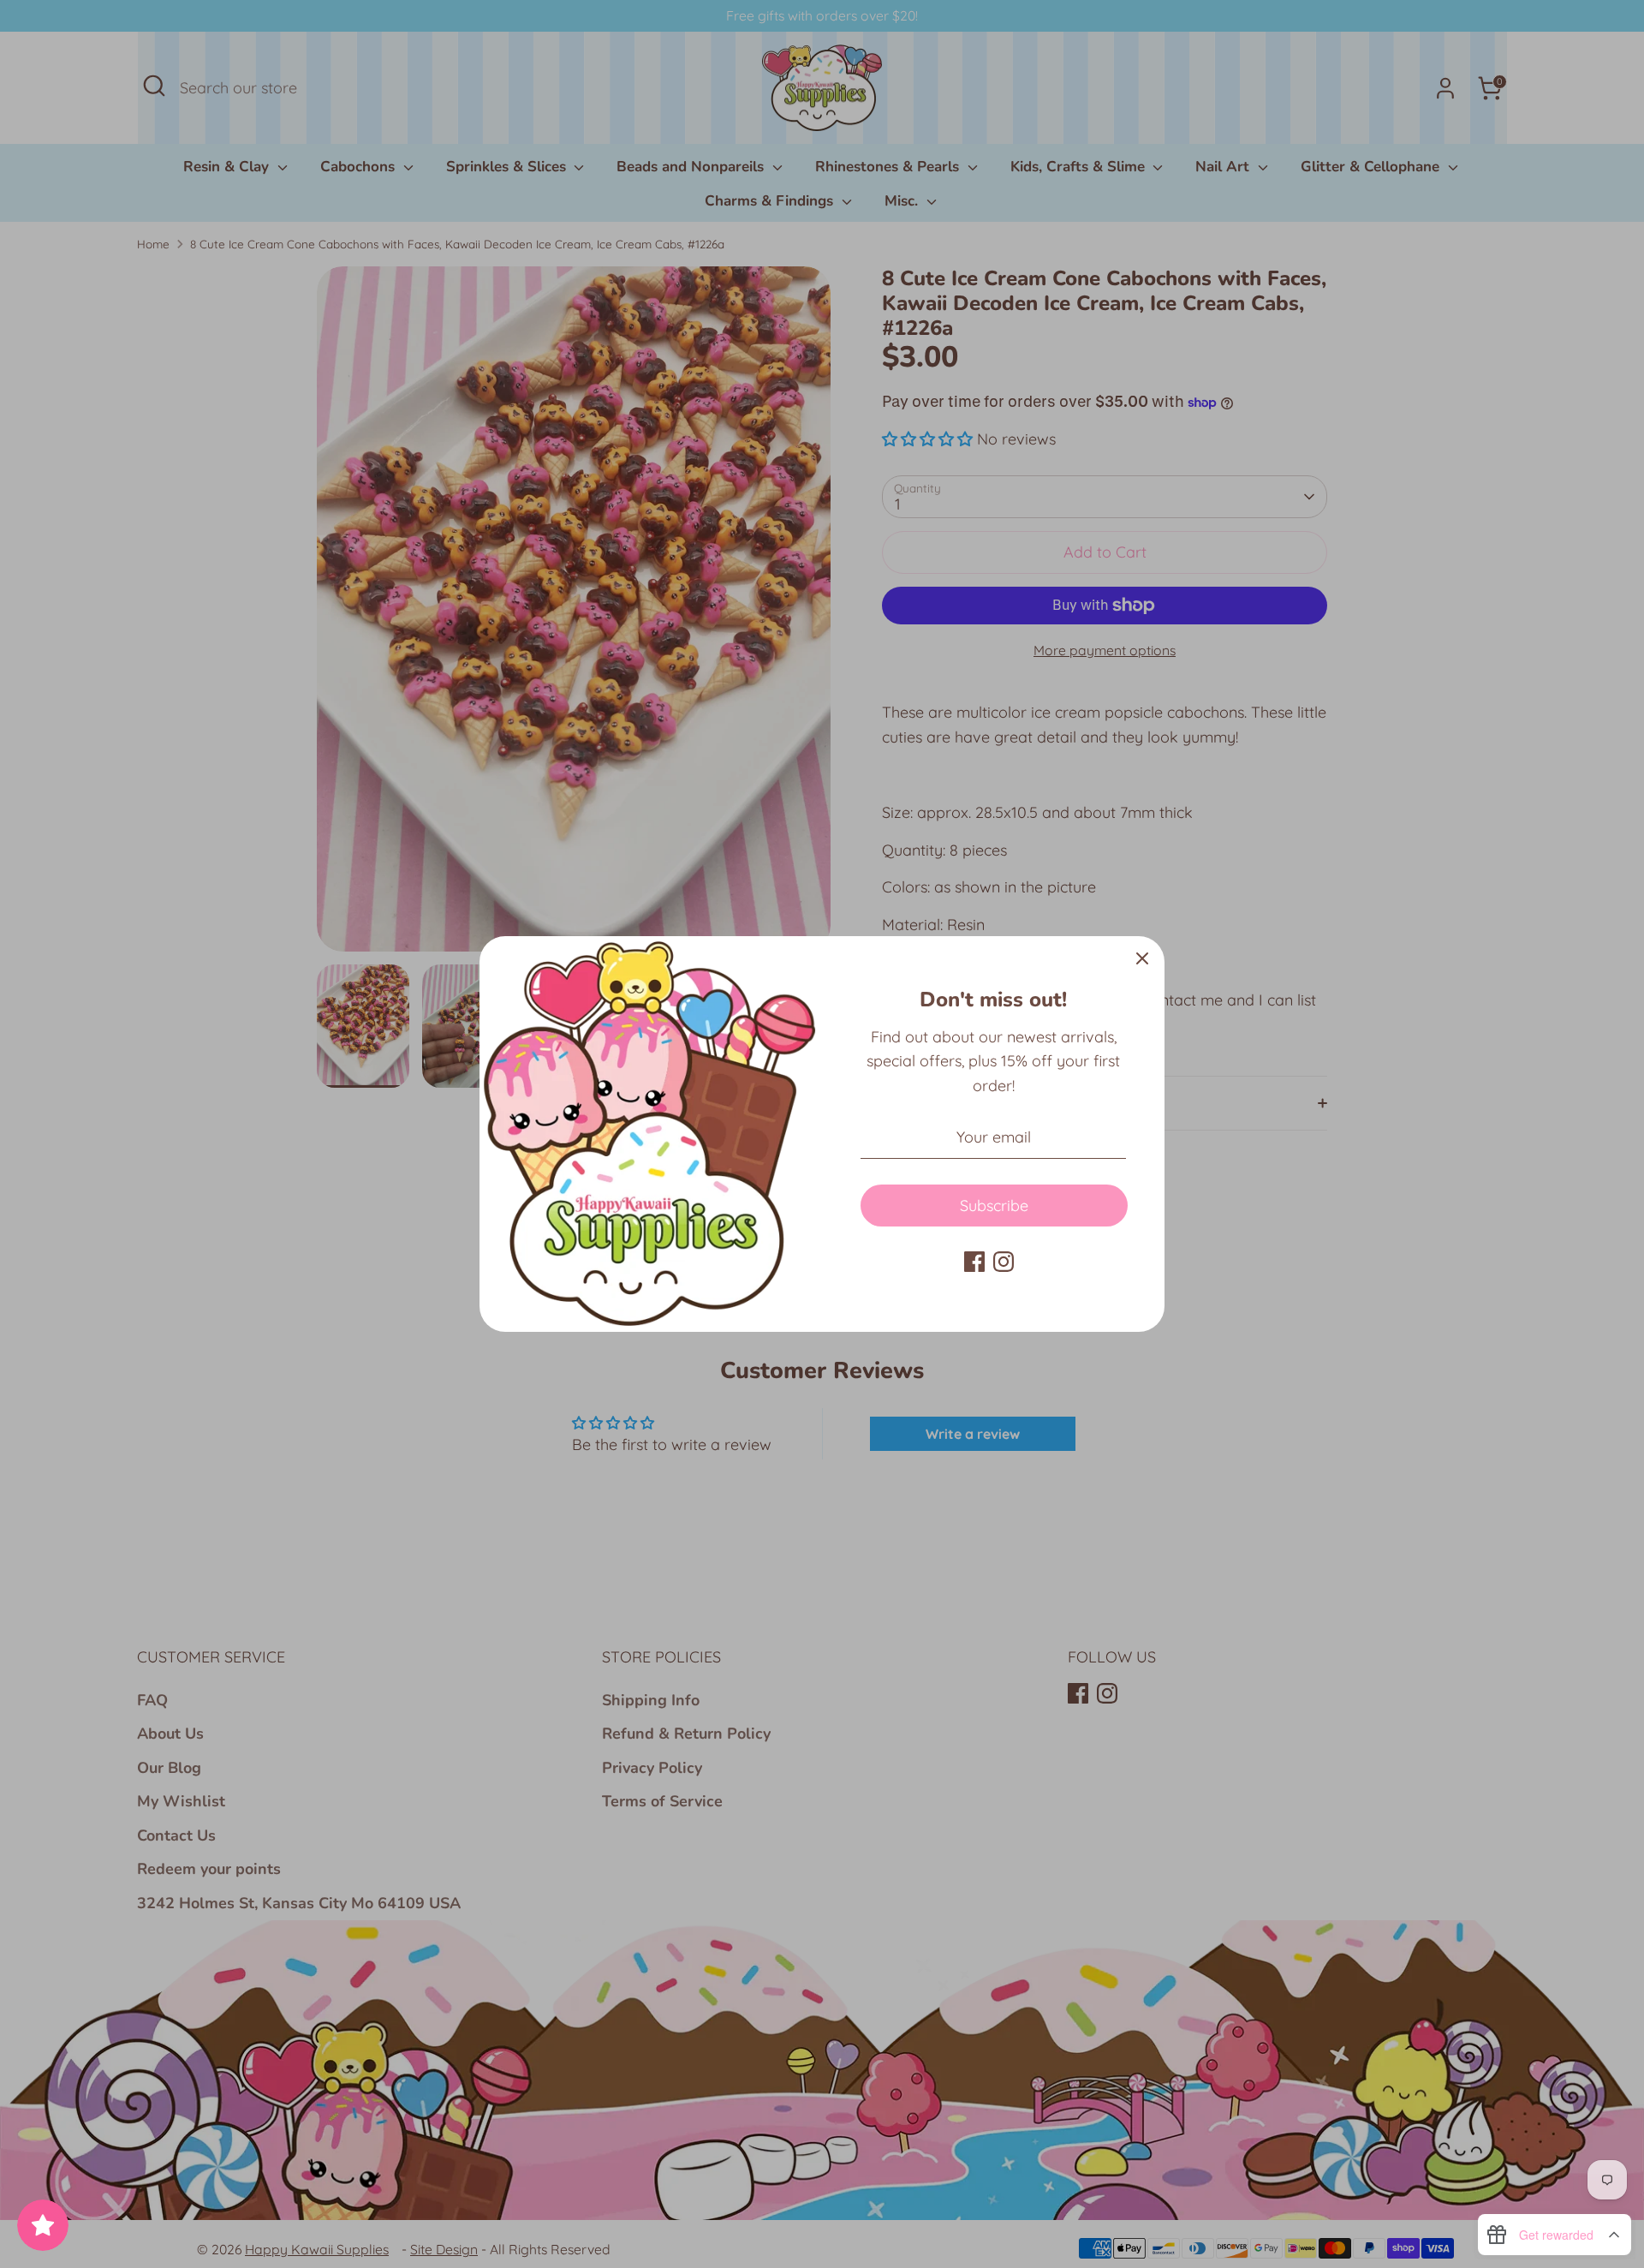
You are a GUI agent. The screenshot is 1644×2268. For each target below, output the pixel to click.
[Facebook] (974, 1262)
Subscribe (994, 1206)
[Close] (1142, 958)
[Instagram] (1004, 1262)
